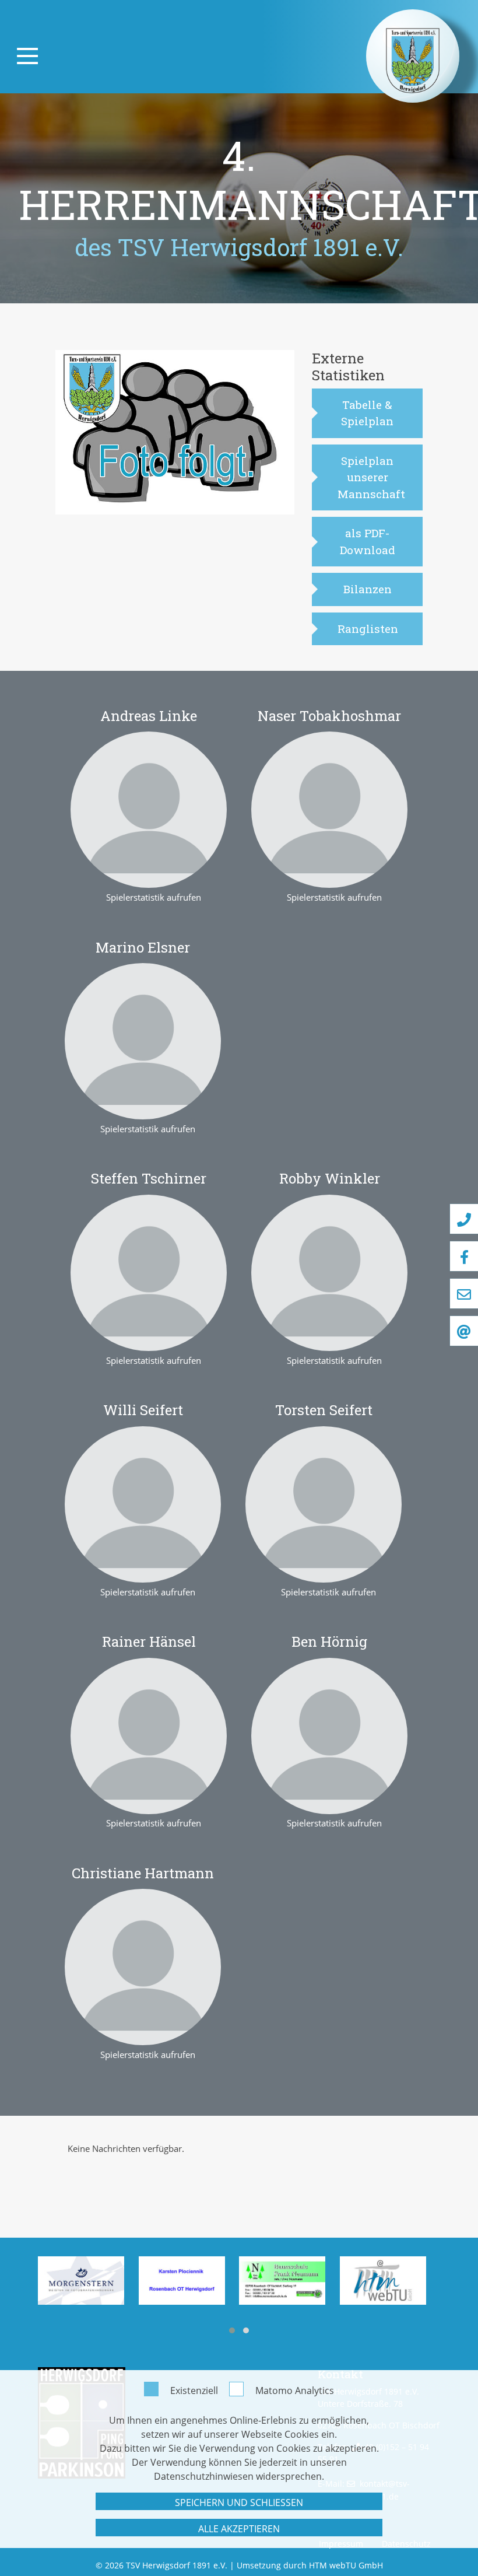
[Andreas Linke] (149, 809)
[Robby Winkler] (329, 1272)
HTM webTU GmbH (346, 2565)
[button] (232, 2330)
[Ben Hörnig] (329, 1735)
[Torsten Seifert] (324, 1503)
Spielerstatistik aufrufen (154, 897)
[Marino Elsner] (143, 1040)
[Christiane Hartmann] (143, 1966)
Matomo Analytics (295, 2390)
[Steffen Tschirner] (149, 1272)
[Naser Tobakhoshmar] (329, 809)
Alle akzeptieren (239, 2529)
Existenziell (194, 2390)
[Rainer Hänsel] (149, 1735)
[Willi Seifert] (143, 1503)
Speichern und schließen (239, 2502)
